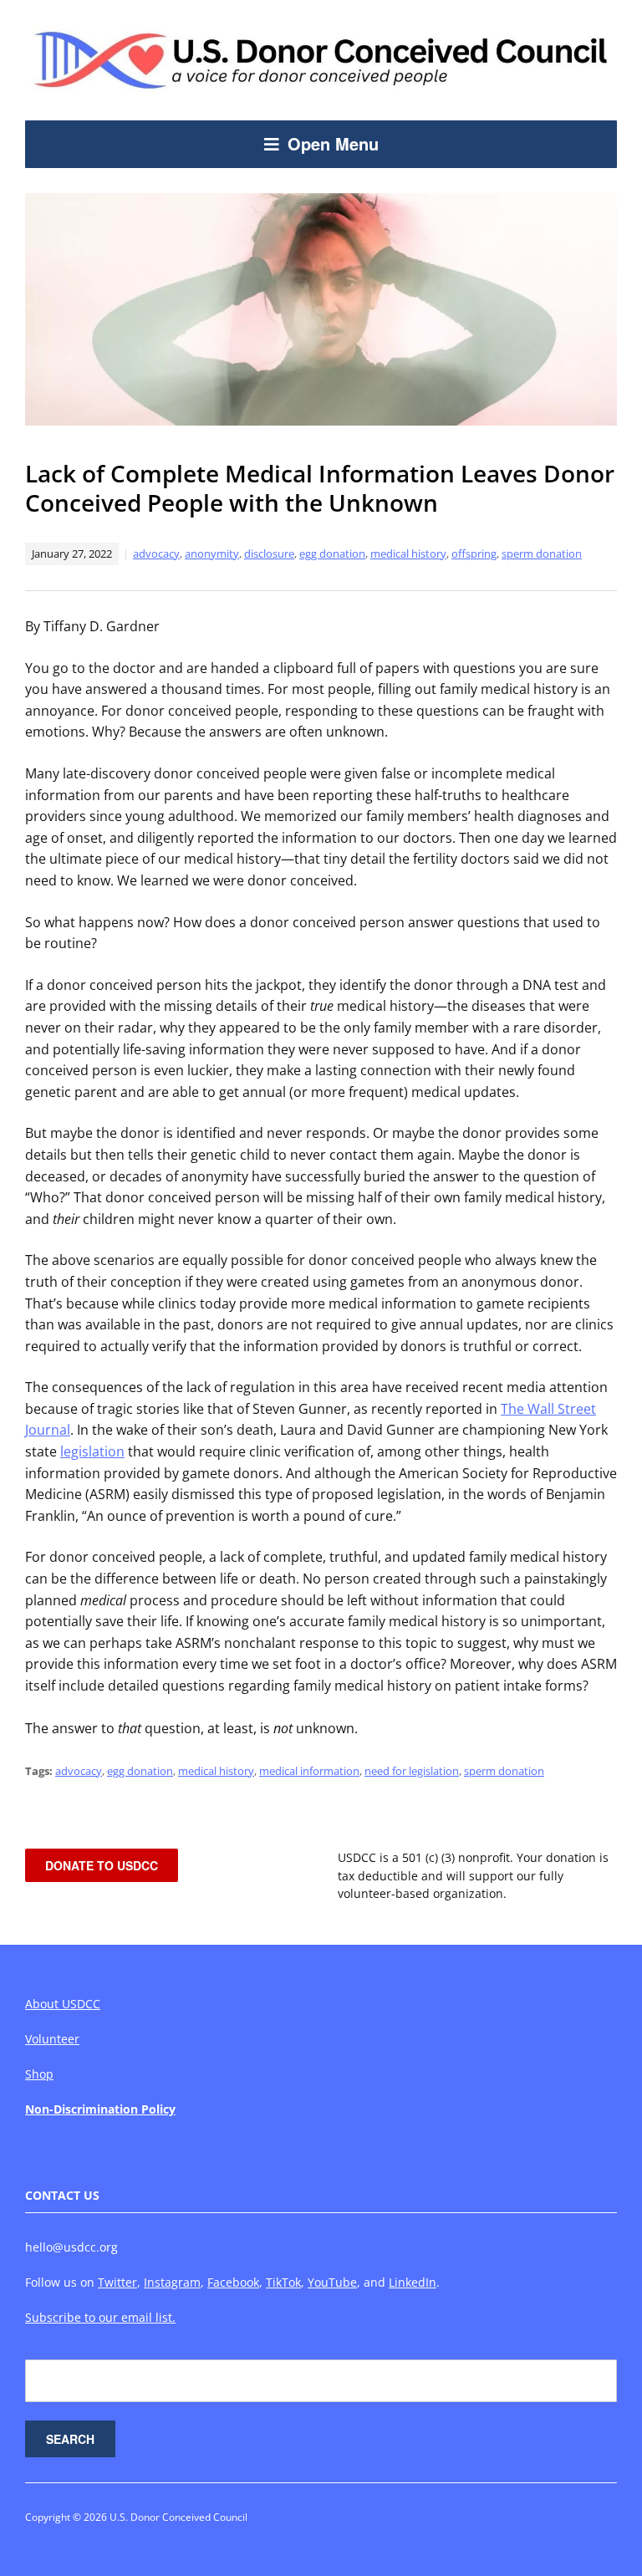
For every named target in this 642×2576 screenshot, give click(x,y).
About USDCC (63, 2004)
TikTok (283, 2282)
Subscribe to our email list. (100, 2317)
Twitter (117, 2282)
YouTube (332, 2282)
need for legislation (412, 1771)
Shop (39, 2074)
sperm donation (542, 553)
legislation (92, 1451)
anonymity (212, 553)
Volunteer (52, 2039)
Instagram (172, 2282)
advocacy (156, 553)
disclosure (269, 553)
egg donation (332, 553)
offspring (474, 553)
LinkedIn (413, 2282)
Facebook (233, 2282)
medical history (408, 553)
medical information (309, 1771)
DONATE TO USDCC (102, 1865)
